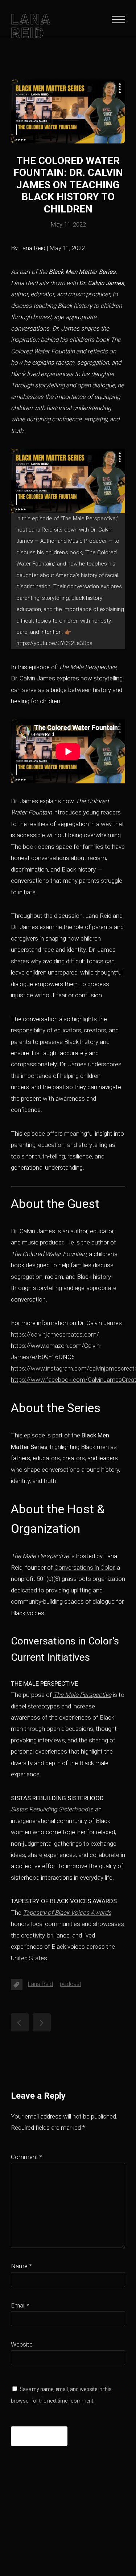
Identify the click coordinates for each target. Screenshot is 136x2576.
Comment (26, 2157)
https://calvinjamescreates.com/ (55, 1334)
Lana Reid (40, 1984)
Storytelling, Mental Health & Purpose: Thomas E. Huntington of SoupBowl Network (42, 2022)
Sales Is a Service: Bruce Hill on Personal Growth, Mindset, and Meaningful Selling (20, 2022)
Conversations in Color (84, 1567)
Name (21, 2266)
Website (22, 2344)
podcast (71, 1984)
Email (20, 2305)
